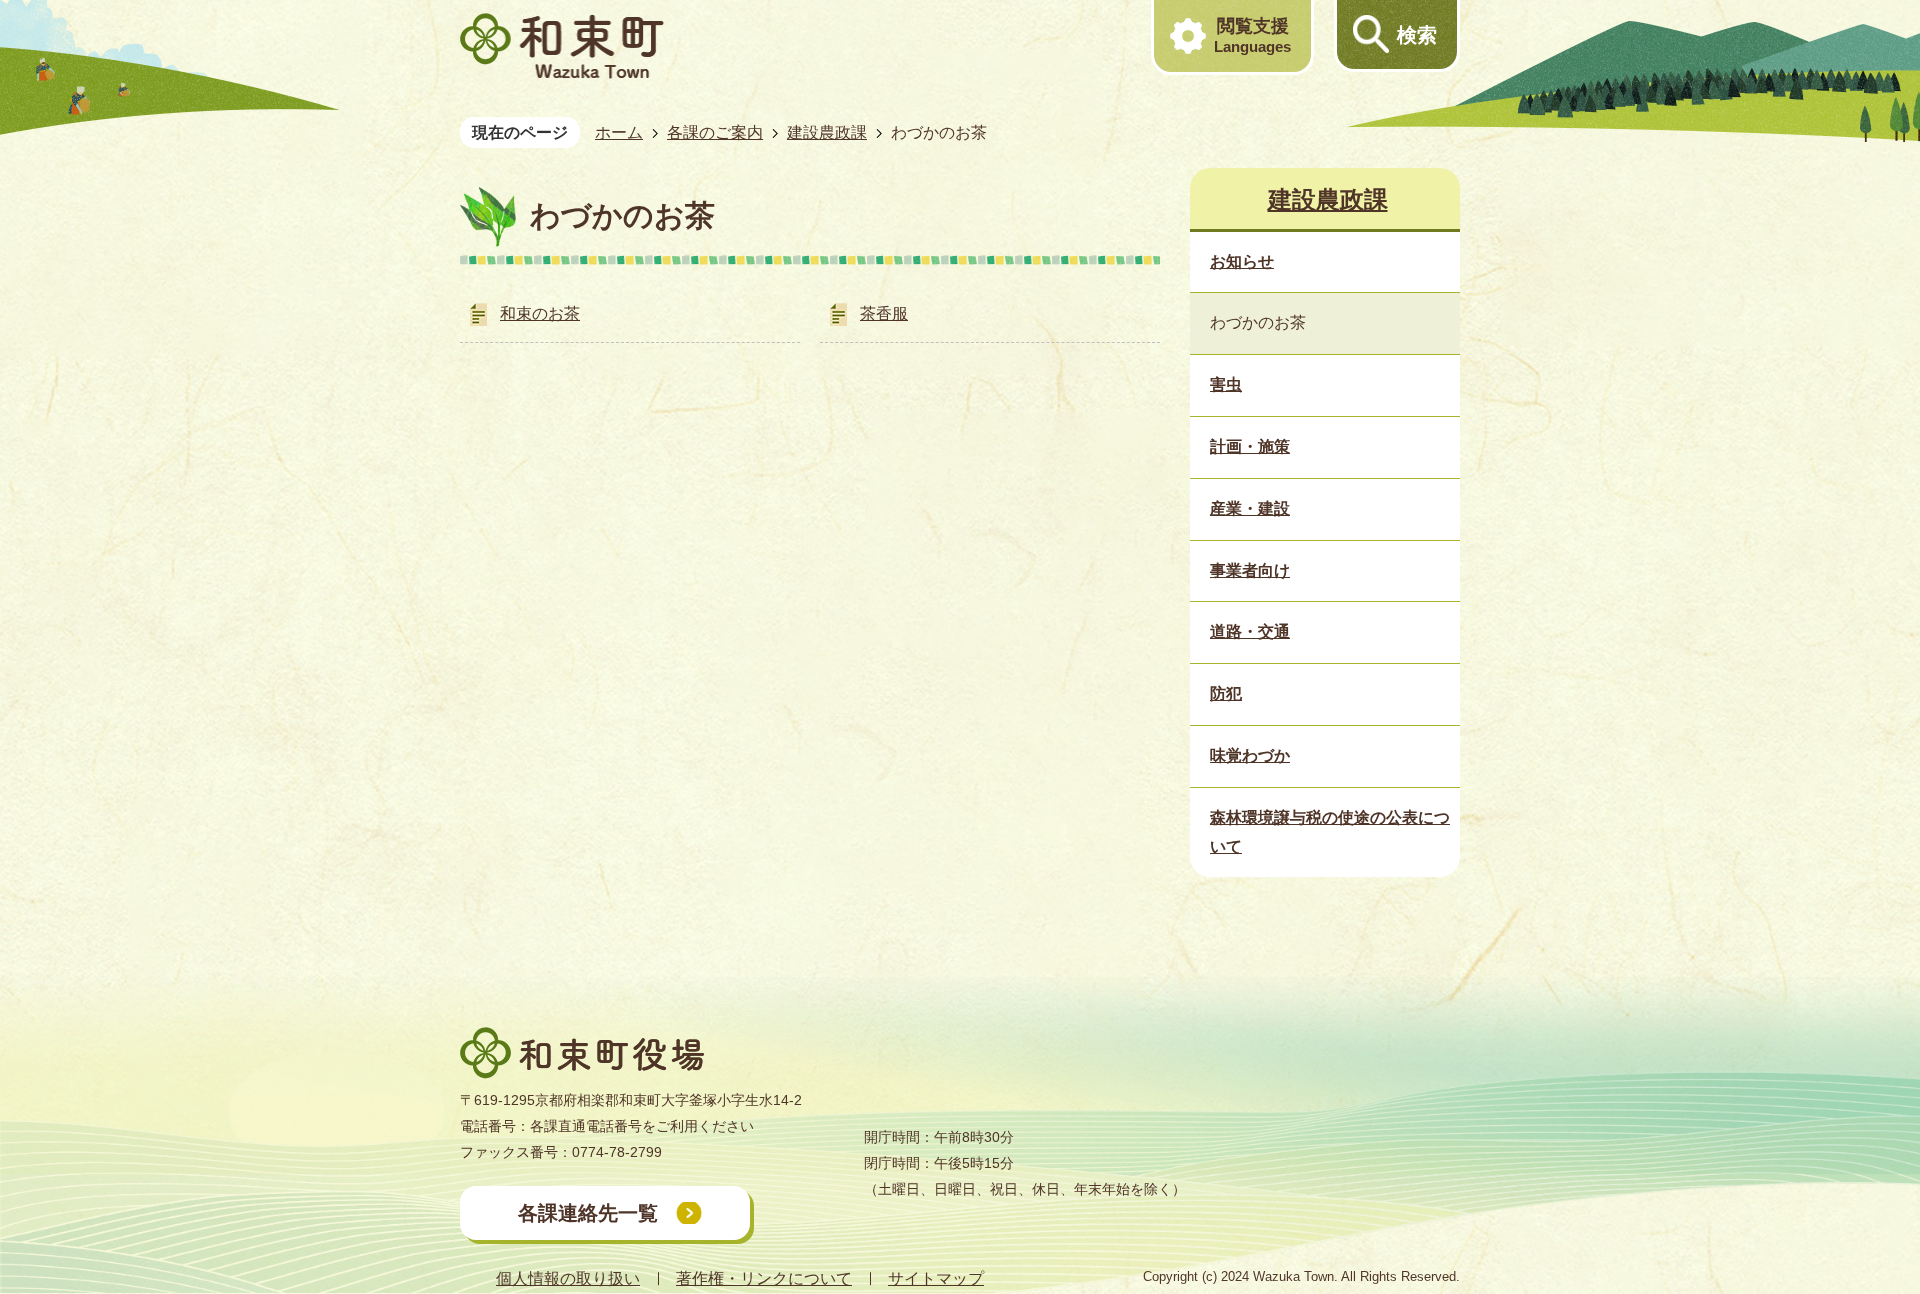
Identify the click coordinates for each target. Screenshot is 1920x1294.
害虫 (1226, 384)
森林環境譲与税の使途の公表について (1330, 832)
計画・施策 (1250, 446)
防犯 (1226, 693)
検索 (1417, 35)
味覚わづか (1250, 755)
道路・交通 (1250, 631)
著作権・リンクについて (764, 1278)
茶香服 (884, 313)
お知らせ (1242, 261)
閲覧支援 (1252, 35)
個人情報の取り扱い (568, 1278)
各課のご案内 (715, 132)
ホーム (619, 132)
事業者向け (1250, 570)
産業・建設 (1250, 508)
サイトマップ (936, 1278)
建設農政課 (827, 132)
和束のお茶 (540, 313)
